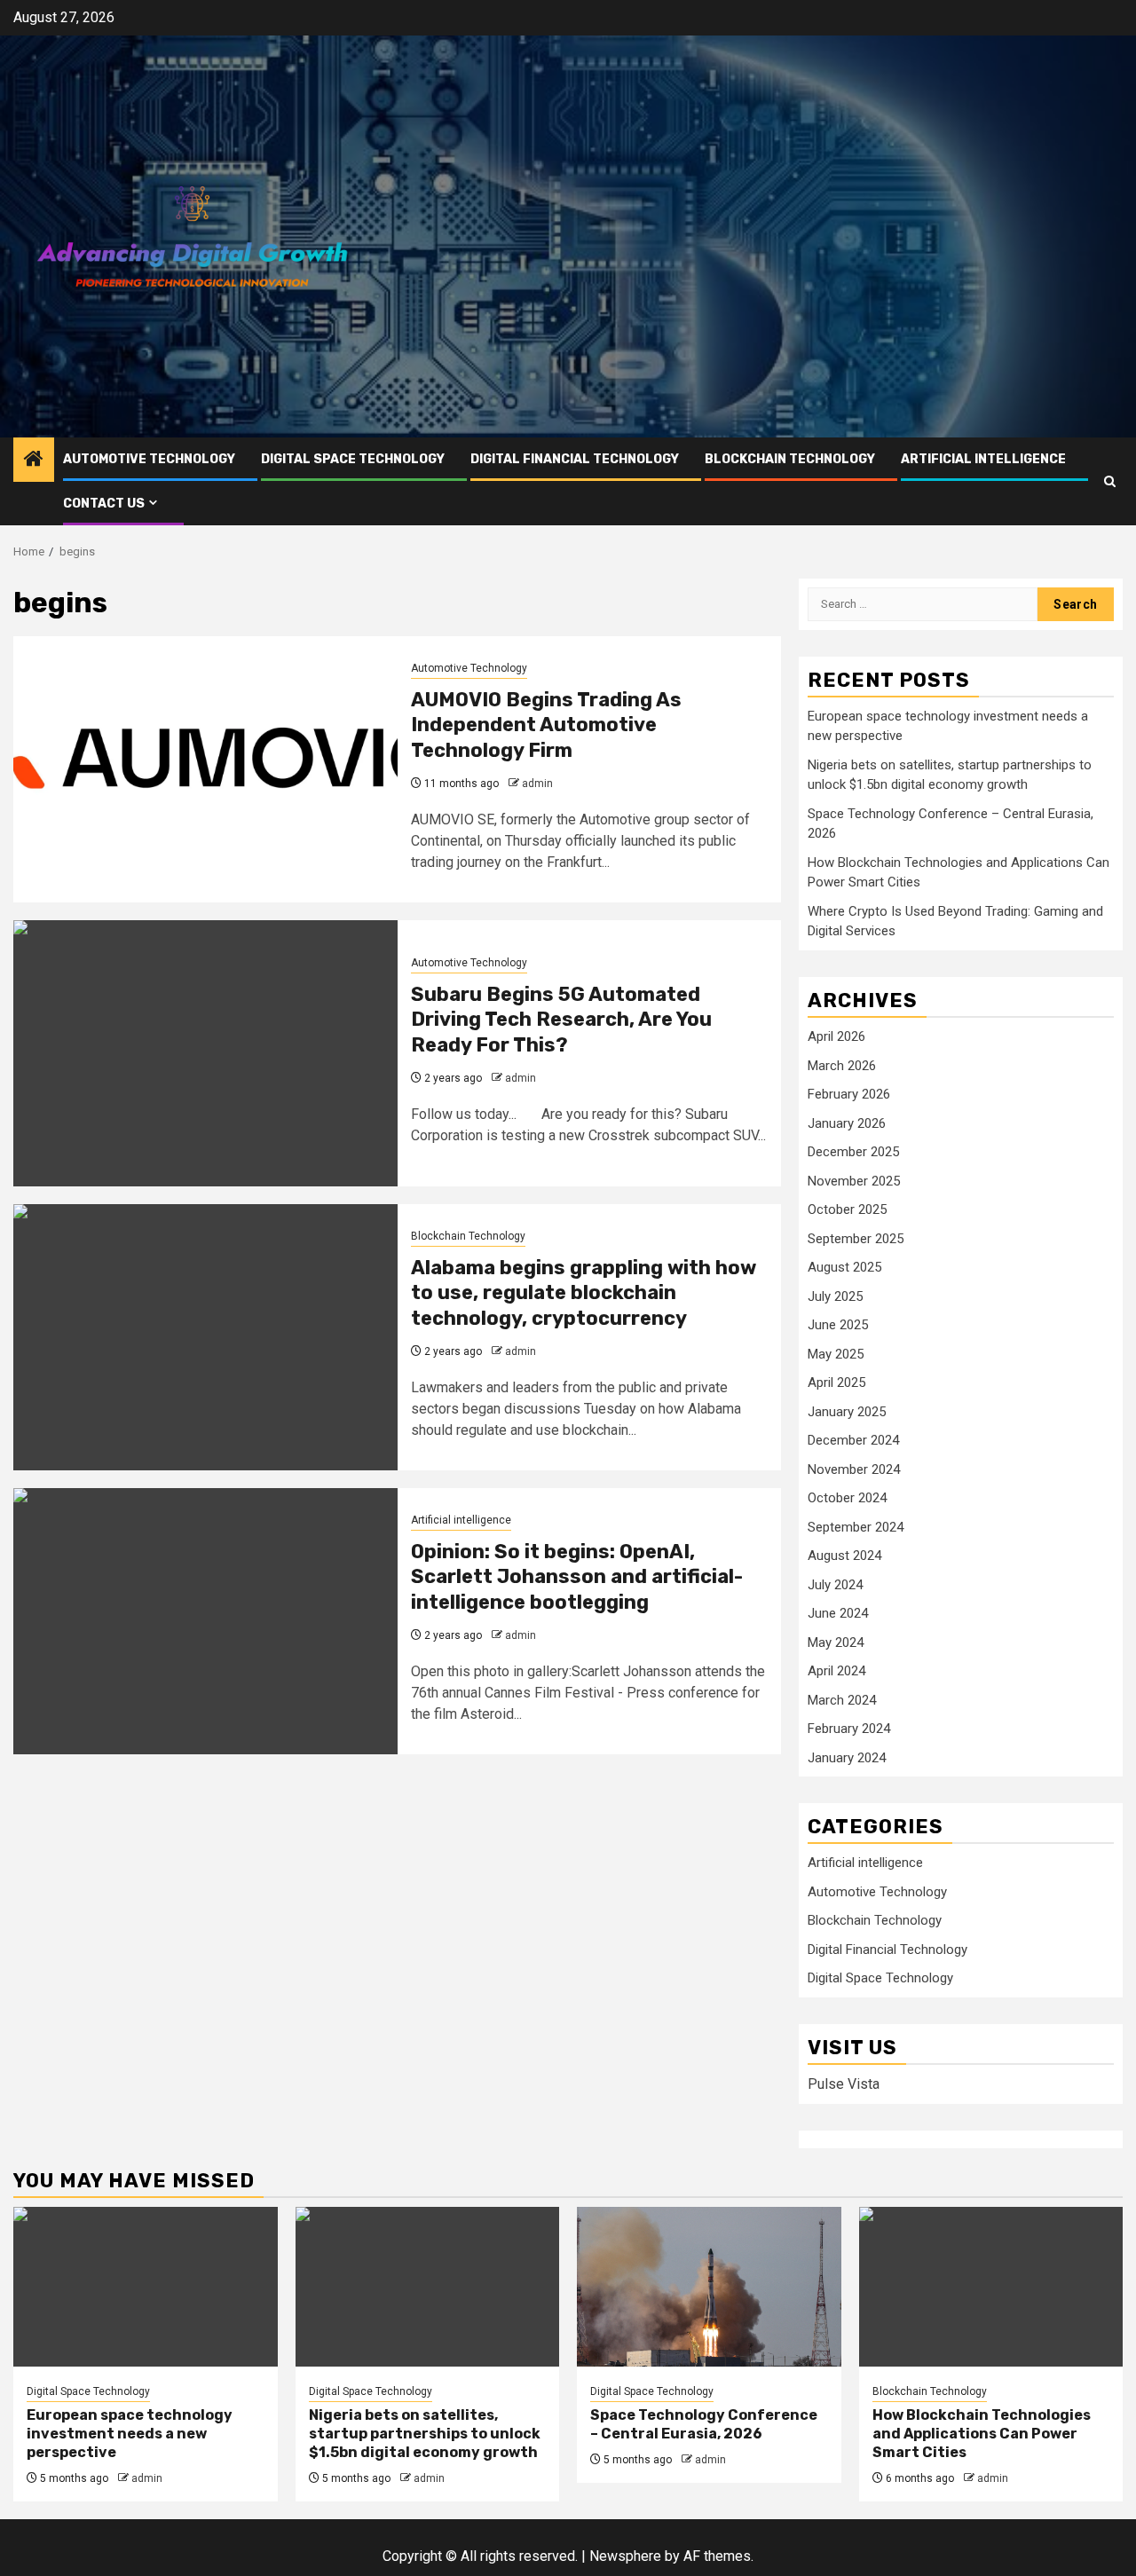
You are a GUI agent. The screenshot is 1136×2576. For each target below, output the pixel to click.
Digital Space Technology (353, 459)
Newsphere (625, 2556)
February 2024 (849, 1729)
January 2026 (847, 1123)
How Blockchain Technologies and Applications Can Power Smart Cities (982, 2434)
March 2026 (842, 1066)
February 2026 (849, 1094)
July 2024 (835, 1585)
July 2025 (835, 1296)
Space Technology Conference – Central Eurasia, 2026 (704, 2424)
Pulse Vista (844, 2084)
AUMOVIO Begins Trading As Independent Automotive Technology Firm (546, 725)
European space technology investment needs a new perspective (130, 2434)
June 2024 (838, 1613)
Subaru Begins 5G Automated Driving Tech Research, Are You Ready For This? (561, 1020)
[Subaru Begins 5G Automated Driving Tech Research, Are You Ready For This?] (205, 1053)
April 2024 (836, 1671)
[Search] (1110, 481)
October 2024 (847, 1498)
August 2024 (844, 1556)
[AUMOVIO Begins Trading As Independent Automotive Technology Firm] (205, 769)
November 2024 (854, 1469)
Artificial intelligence (983, 459)
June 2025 (838, 1325)
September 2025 (856, 1239)
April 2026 (836, 1036)
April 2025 (836, 1383)
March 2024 (842, 1700)
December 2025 (853, 1152)
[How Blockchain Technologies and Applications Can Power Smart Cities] (991, 2287)
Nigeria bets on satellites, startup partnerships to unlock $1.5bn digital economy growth (425, 2434)
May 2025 (836, 1354)
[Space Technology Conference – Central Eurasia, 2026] (709, 2287)
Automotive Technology (149, 459)
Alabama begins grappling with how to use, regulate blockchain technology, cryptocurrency (584, 1293)
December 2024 (853, 1440)
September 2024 (856, 1527)
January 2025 (847, 1412)
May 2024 (836, 1642)
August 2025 (844, 1267)
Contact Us (104, 504)
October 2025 (847, 1209)
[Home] (34, 461)
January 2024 (847, 1758)
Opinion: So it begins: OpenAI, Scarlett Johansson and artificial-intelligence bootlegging (577, 1577)
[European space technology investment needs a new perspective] (146, 2287)
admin (537, 784)
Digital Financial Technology (575, 459)
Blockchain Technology (790, 459)
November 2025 (854, 1181)
